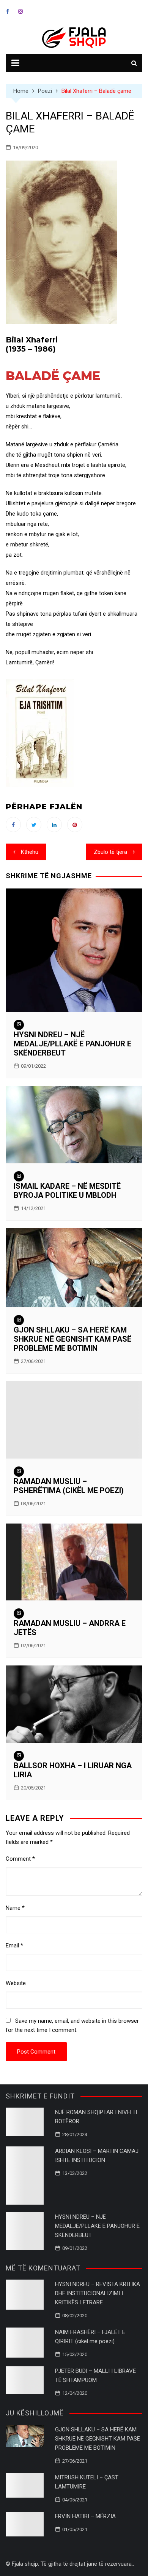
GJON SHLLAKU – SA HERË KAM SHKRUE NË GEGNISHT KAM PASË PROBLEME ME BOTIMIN (72, 1339)
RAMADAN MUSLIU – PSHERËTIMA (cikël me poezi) (69, 1486)
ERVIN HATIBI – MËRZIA (85, 2516)
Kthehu (30, 852)
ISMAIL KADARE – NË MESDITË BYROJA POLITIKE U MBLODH (67, 1191)
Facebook (8, 11)
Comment (20, 1859)
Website (16, 1983)
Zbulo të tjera (110, 852)
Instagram (20, 11)
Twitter (34, 825)
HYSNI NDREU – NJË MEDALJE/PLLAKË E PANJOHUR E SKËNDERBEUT (72, 1044)
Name (15, 1908)
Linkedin (54, 825)
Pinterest (75, 825)
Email (14, 1946)
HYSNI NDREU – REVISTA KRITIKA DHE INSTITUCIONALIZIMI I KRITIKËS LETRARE (98, 2293)
